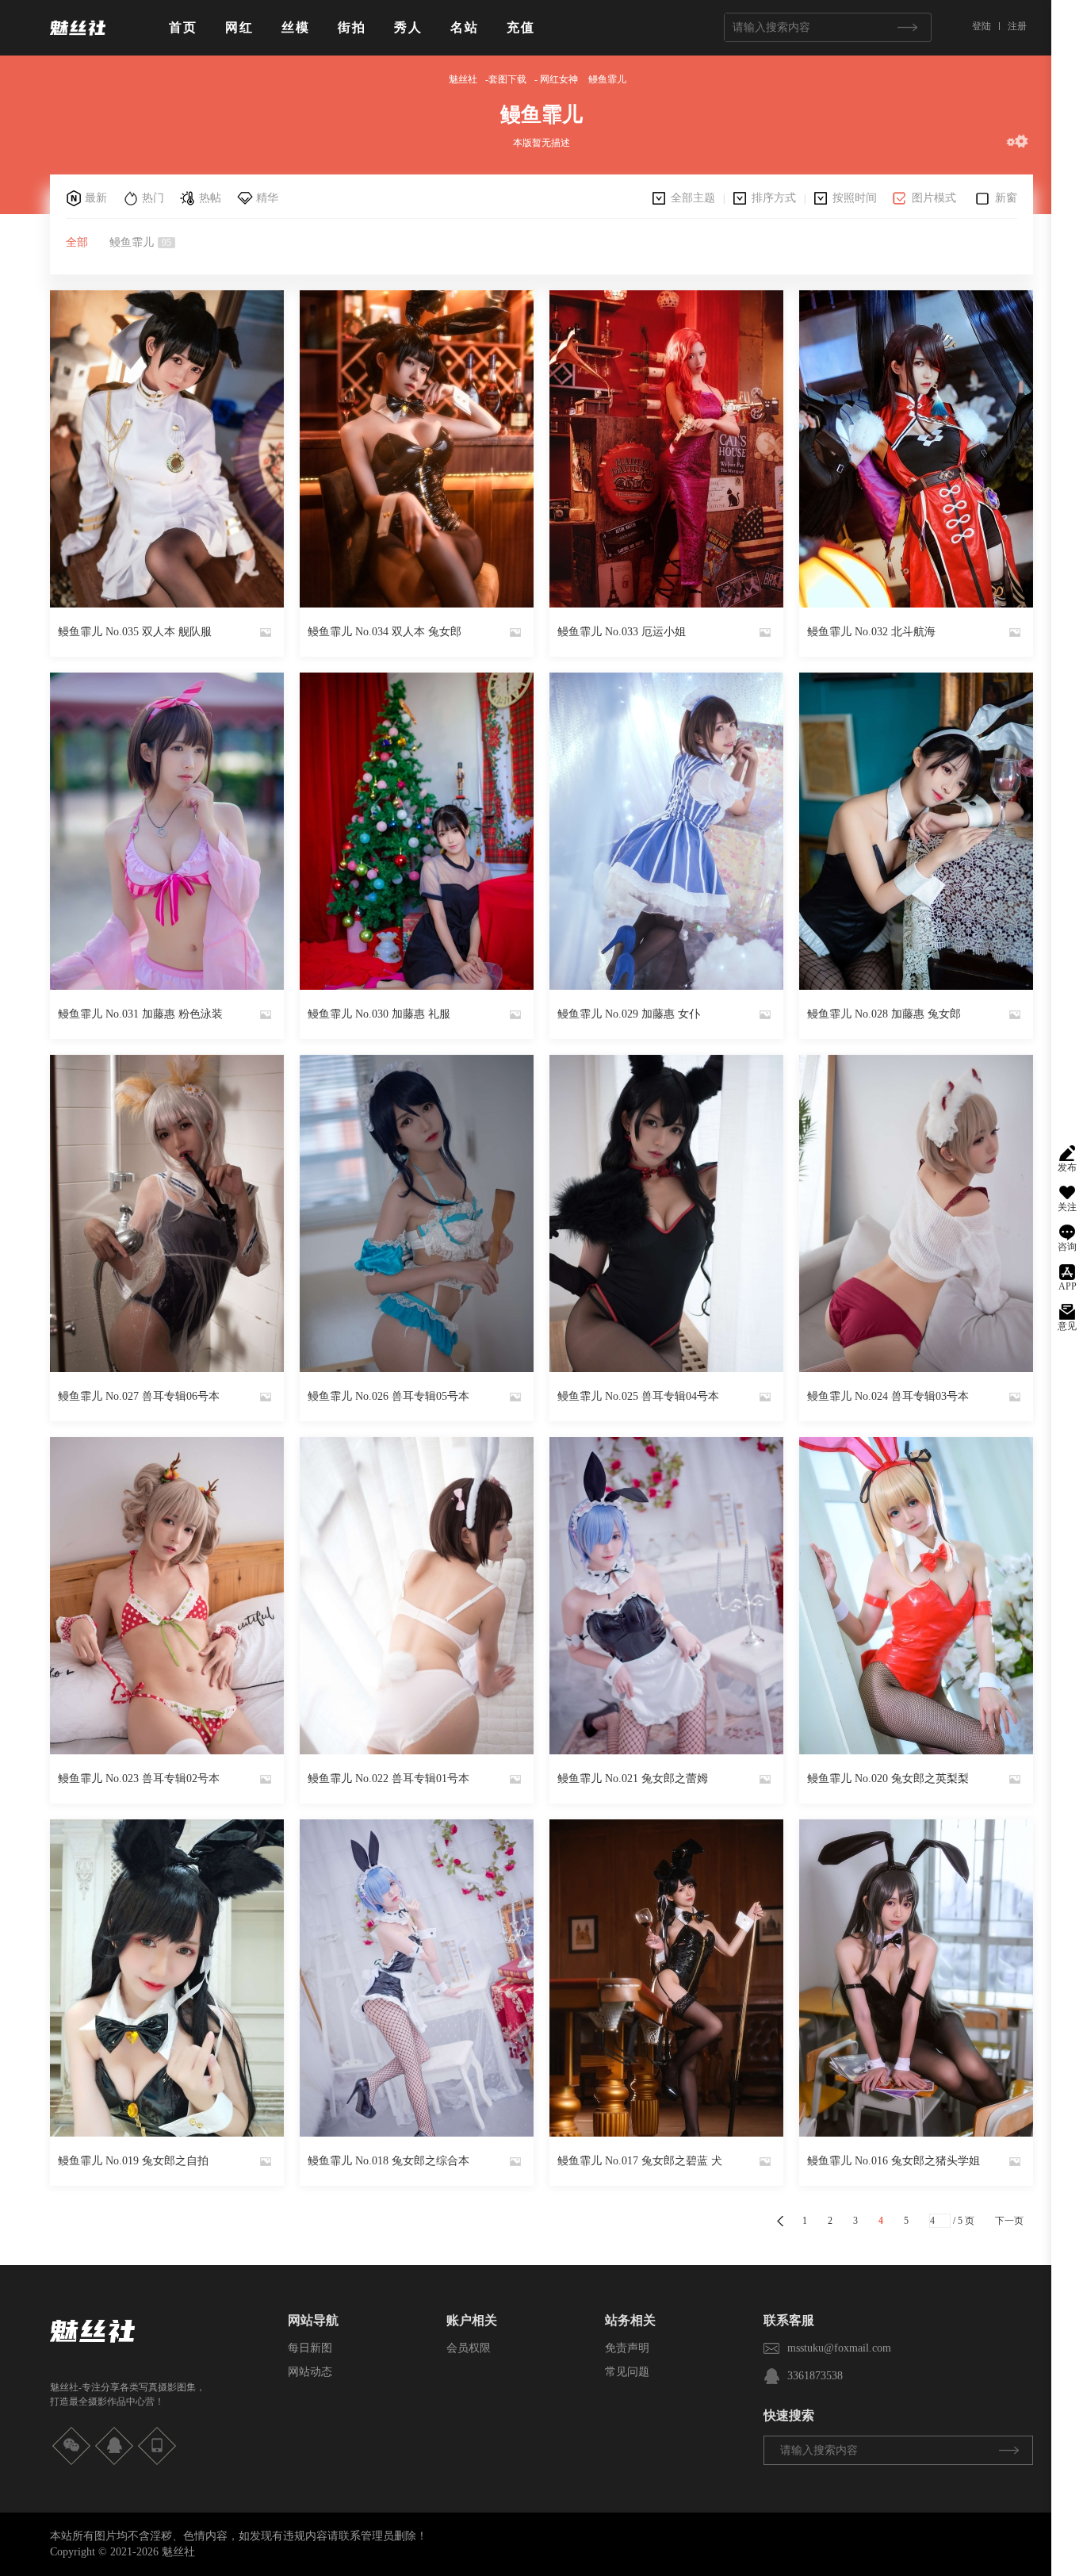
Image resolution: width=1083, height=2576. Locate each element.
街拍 (352, 27)
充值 (521, 27)
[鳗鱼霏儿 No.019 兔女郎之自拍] (167, 1978)
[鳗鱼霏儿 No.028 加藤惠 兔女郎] (916, 831)
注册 (1017, 26)
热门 (153, 198)
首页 (183, 27)
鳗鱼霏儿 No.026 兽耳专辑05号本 (388, 1396)
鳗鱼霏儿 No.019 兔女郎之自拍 (133, 2161)
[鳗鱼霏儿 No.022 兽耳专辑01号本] (417, 1596)
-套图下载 (506, 79)
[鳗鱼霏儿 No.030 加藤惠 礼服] (417, 831)
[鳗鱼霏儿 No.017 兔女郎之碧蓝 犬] (666, 1978)
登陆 (982, 26)
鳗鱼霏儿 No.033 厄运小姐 (622, 632)
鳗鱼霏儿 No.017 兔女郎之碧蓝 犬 (640, 2161)
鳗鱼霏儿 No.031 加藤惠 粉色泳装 (140, 1014)
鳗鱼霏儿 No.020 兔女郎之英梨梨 (888, 1779)
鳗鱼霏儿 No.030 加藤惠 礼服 (379, 1014)
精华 (267, 198)
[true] (907, 27)
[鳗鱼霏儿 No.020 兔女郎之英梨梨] (916, 1596)
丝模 (296, 27)
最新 (96, 198)
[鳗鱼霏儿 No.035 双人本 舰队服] (167, 449)
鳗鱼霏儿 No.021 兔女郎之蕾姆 (633, 1779)
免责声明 (627, 2348)
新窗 (1006, 198)
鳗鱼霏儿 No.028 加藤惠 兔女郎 (884, 1014)
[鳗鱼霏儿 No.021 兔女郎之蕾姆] (666, 1596)
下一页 (1009, 2221)
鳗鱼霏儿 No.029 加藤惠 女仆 (629, 1014)
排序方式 (774, 198)
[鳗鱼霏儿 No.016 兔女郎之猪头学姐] (916, 1978)
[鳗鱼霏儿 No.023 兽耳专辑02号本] (167, 1596)
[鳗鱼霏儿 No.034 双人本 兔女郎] (417, 449)
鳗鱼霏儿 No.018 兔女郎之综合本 (388, 2161)
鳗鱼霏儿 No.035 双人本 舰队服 (135, 632)
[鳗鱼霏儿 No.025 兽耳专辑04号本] (666, 1213)
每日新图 (310, 2348)
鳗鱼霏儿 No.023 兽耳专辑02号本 (139, 1779)
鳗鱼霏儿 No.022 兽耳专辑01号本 (388, 1779)
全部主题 (693, 198)
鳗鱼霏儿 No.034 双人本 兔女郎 (385, 632)
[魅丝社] (78, 41)
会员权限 (469, 2348)
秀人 (408, 27)
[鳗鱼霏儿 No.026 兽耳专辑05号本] (417, 1213)
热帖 (210, 198)
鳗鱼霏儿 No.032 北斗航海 (871, 632)
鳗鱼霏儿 (607, 79)
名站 (465, 27)
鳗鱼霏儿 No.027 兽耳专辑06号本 (139, 1396)
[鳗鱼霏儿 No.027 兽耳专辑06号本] (167, 1213)
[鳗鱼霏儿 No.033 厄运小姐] (666, 449)
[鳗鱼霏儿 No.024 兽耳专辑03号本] (916, 1213)
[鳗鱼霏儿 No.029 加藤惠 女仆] (666, 831)
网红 (239, 27)
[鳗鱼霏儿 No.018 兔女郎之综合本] (417, 1978)
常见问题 (627, 2372)
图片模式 (934, 198)
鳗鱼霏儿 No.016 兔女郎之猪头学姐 (894, 2161)
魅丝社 (463, 79)
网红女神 (559, 79)
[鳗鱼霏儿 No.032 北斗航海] (916, 449)
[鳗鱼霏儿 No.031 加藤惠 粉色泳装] (167, 831)
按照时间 (855, 198)
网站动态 (310, 2372)
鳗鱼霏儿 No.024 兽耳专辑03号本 (888, 1396)
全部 (77, 242)
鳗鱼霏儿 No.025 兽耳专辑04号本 (638, 1396)
